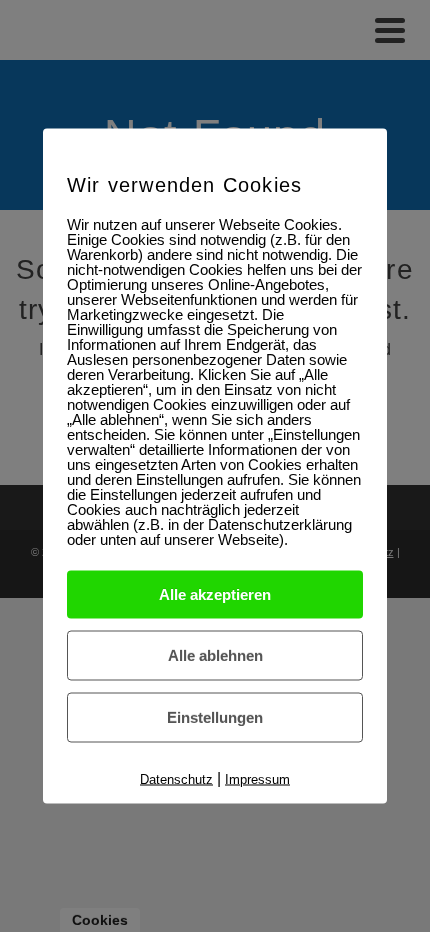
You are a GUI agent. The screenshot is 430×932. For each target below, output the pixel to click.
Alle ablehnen (215, 655)
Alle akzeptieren (215, 594)
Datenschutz (176, 779)
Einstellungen (215, 717)
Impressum (257, 779)
